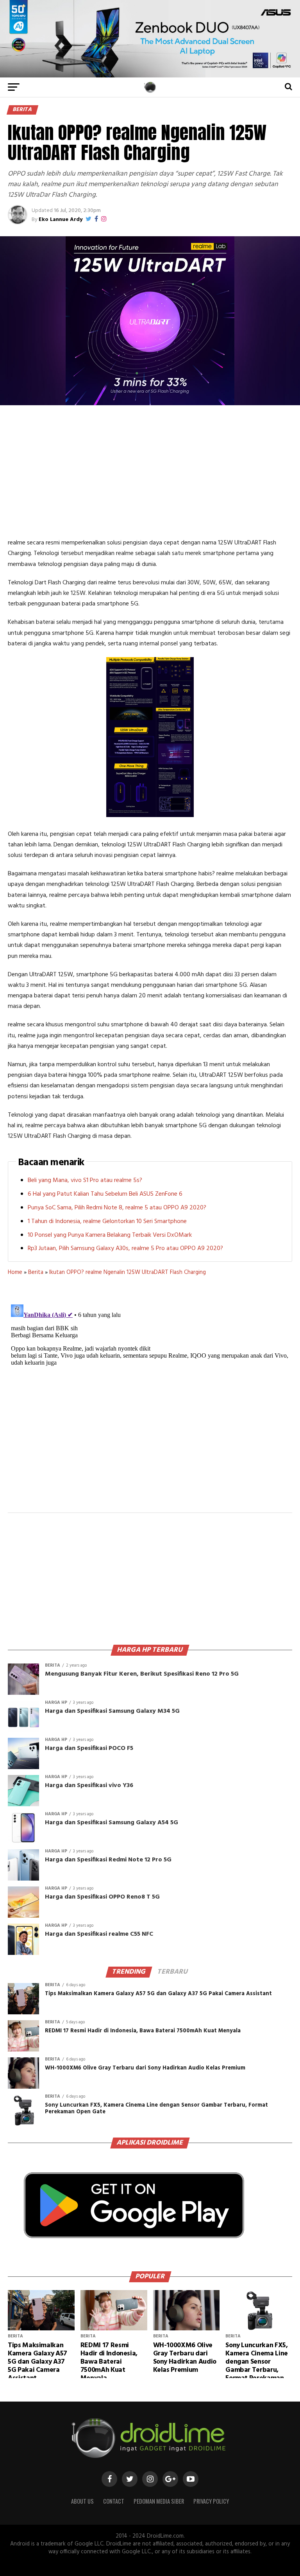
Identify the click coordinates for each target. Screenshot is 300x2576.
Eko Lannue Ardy (61, 220)
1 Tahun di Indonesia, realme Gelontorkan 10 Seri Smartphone (107, 1222)
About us (82, 2501)
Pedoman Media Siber (159, 2501)
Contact (114, 2501)
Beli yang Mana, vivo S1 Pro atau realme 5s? (85, 1180)
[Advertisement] (150, 471)
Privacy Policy (211, 2501)
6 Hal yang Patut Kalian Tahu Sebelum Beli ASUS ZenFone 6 (105, 1194)
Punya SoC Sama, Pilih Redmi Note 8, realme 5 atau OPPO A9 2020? (117, 1208)
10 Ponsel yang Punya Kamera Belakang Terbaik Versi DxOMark (110, 1235)
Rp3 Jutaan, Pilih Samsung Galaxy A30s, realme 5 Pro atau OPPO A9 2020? (125, 1248)
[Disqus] (150, 1399)
